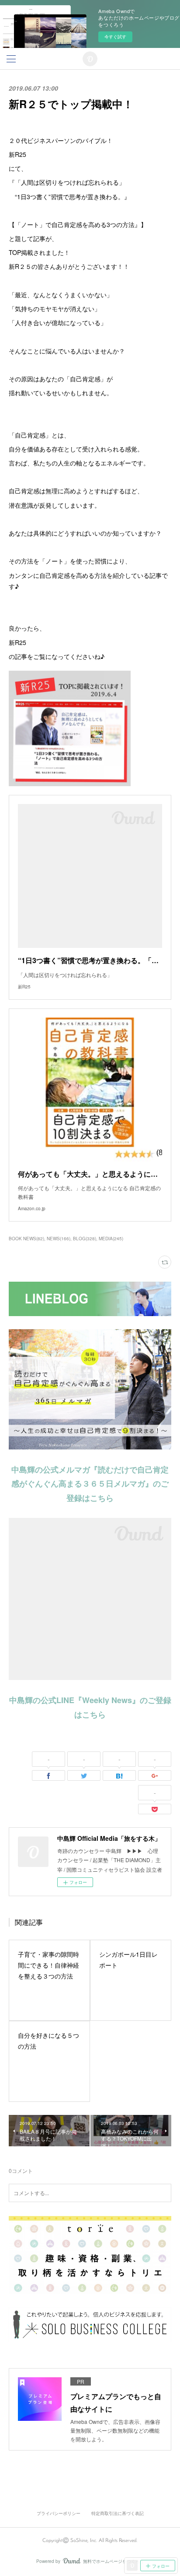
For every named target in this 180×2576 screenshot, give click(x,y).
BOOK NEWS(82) (26, 1239)
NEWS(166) (59, 1239)
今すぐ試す (115, 37)
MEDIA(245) (111, 1239)
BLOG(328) (85, 1239)
